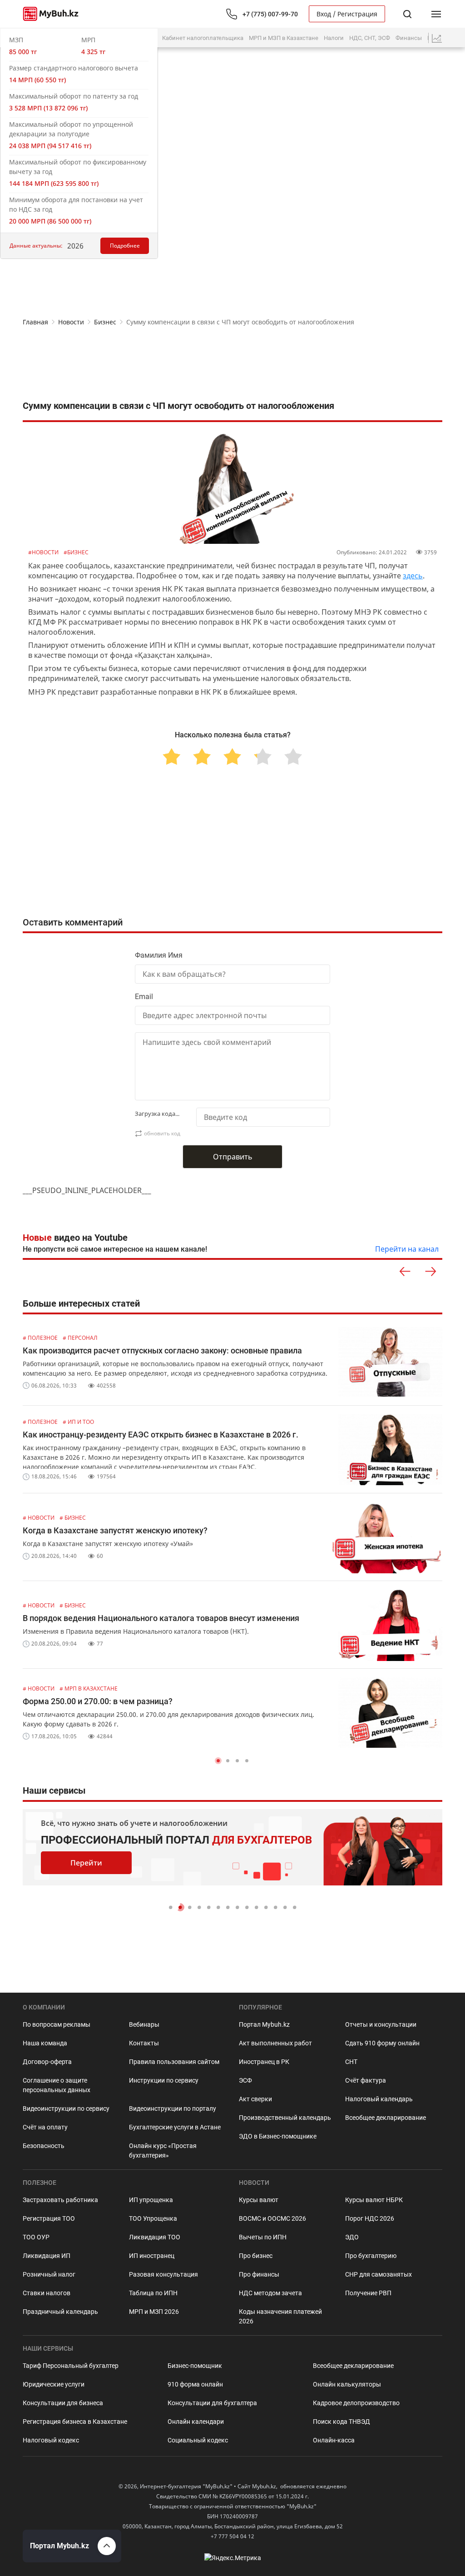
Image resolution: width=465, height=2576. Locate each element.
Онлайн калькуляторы (347, 2384)
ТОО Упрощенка (153, 2218)
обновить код (162, 1133)
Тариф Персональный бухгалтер (71, 2366)
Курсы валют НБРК (374, 2200)
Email (144, 997)
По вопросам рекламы (57, 2024)
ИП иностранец (152, 2256)
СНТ (351, 2062)
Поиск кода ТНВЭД (341, 2422)
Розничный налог (49, 2274)
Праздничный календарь (60, 2312)
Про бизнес (256, 2256)
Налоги (334, 38)
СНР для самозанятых (378, 2274)
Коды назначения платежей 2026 (280, 2316)
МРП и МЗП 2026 (154, 2312)
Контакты (144, 2043)
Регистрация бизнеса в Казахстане (75, 2422)
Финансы (409, 38)
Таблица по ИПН (153, 2293)
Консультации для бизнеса (63, 2403)
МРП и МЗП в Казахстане (284, 38)
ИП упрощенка (151, 2200)
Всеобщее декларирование (386, 2118)
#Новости (44, 552)
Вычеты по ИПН (263, 2237)
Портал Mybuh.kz (264, 2024)
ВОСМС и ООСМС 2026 (272, 2218)
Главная (35, 322)
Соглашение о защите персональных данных (57, 2085)
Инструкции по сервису (164, 2080)
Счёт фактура (366, 2080)
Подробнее (125, 246)
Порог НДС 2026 (370, 2218)
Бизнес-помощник (195, 2366)
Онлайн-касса (334, 2440)
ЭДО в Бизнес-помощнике (278, 2136)
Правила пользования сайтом (174, 2062)
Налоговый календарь (379, 2099)
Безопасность (44, 2146)
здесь (413, 576)
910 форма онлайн (195, 2384)
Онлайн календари (196, 2422)
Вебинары (144, 2024)
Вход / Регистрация (347, 14)
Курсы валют (259, 2200)
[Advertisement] (232, 363)
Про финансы (259, 2274)
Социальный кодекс (198, 2440)
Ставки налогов (47, 2293)
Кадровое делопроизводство (356, 2403)
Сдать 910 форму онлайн (382, 2043)
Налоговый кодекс (51, 2440)
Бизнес (105, 322)
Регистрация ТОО (49, 2218)
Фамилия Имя (159, 955)
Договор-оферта (47, 2062)
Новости (71, 322)
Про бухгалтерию (371, 2256)
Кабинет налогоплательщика (203, 38)
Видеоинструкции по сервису (66, 2109)
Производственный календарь (285, 2118)
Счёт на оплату (45, 2127)
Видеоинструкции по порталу (173, 2109)
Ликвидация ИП (47, 2256)
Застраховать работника (60, 2200)
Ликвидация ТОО (155, 2237)
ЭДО (352, 2237)
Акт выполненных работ (275, 2043)
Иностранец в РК (264, 2062)
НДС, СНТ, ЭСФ (370, 38)
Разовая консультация (163, 2274)
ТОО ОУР (36, 2237)
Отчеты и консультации (381, 2024)
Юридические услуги (54, 2384)
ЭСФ (245, 2080)
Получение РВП (368, 2293)
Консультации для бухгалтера (212, 2403)
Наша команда (45, 2043)
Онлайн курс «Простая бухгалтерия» (163, 2151)
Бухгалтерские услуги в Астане (175, 2127)
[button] (218, 1761)
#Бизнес (76, 552)
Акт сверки (255, 2099)
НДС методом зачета (270, 2293)
